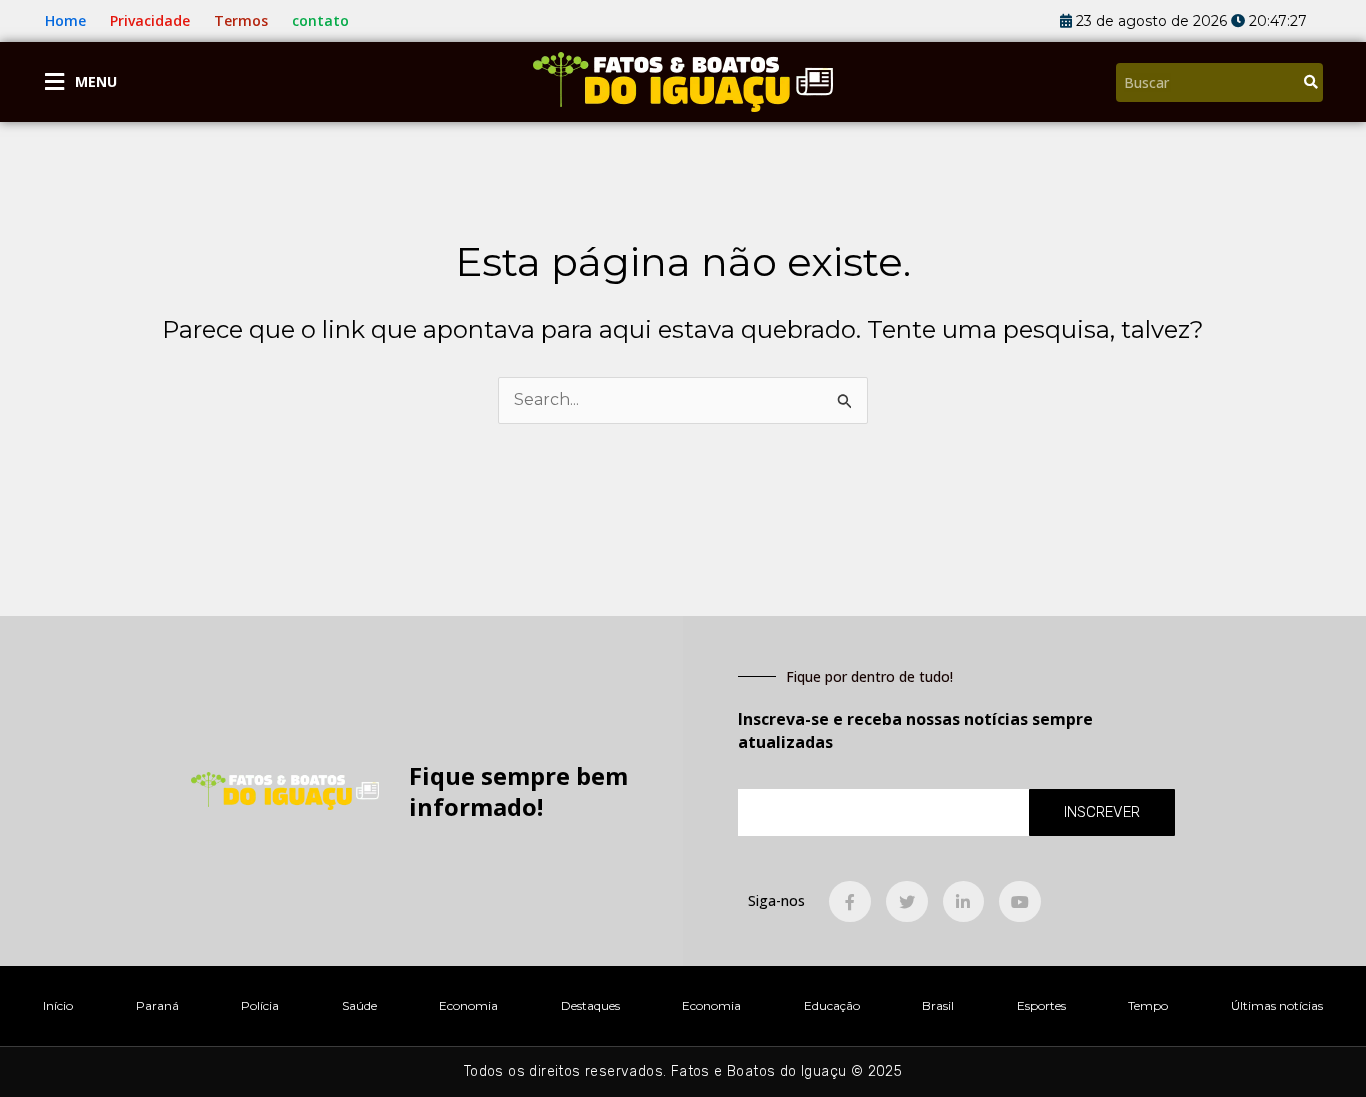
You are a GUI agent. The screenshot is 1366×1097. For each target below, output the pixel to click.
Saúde (359, 1005)
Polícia (260, 1005)
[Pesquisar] (1311, 82)
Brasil (938, 1005)
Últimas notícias (1277, 1005)
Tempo (1148, 1005)
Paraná (157, 1005)
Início (58, 1005)
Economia (468, 1005)
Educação (832, 1005)
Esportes (1041, 1005)
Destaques (590, 1005)
